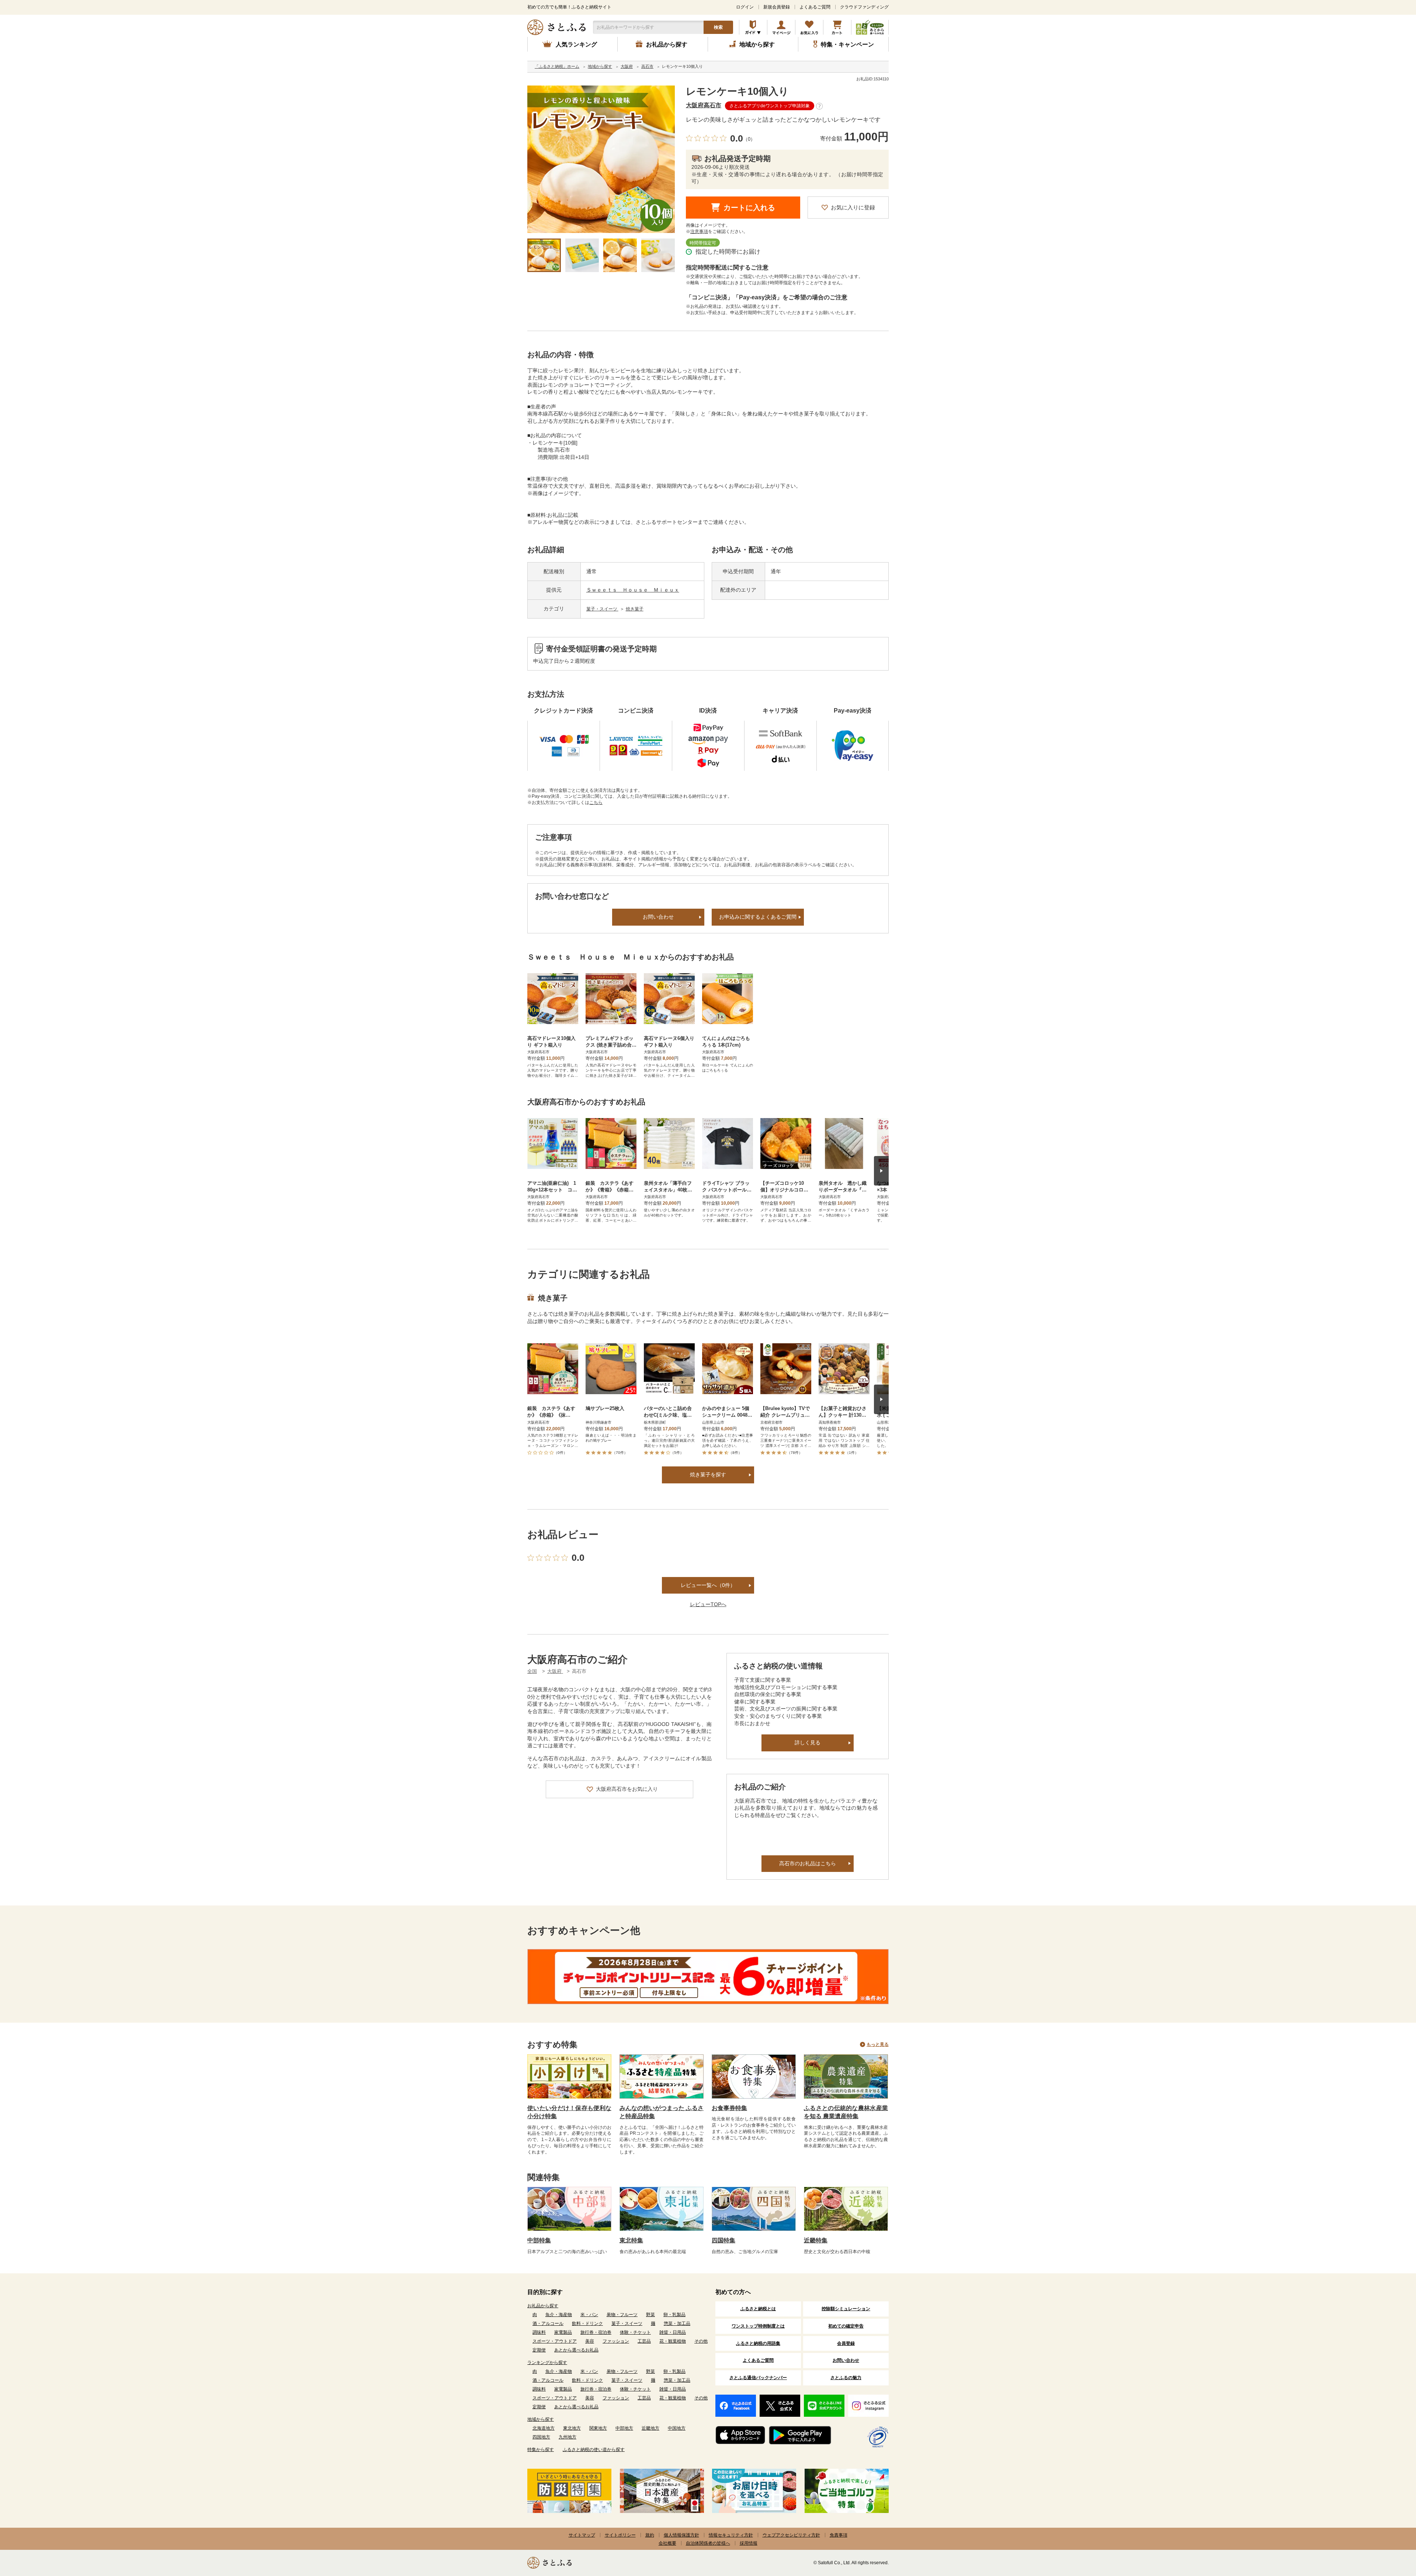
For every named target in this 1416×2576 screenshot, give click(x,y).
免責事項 (839, 2535)
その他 (701, 2341)
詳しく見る (808, 1743)
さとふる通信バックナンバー (758, 2378)
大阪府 (555, 1671)
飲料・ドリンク (587, 2323)
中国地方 (677, 2428)
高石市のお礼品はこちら (808, 1863)
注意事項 (699, 232)
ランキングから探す (547, 2363)
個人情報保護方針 (681, 2535)
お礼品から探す (543, 2306)
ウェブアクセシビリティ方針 (791, 2535)
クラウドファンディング (864, 7)
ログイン (745, 7)
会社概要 (667, 2543)
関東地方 (598, 2428)
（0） (749, 139)
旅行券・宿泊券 (596, 2332)
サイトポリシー (620, 2535)
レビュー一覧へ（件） (708, 1585)
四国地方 (541, 2437)
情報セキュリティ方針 (731, 2535)
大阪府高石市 (704, 105)
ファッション (616, 2341)
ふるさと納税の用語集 (758, 2343)
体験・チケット (635, 2332)
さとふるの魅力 (846, 2378)
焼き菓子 (635, 609)
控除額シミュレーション (846, 2309)
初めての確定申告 (846, 2326)
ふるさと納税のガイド (753, 27)
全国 (532, 1671)
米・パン (589, 2315)
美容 (590, 2341)
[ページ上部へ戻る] (1390, 2528)
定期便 (539, 2350)
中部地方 (624, 2428)
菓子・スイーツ (602, 609)
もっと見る (878, 2044)
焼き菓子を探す (708, 1475)
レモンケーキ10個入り (737, 91)
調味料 (539, 2332)
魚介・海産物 (559, 2315)
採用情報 (749, 2543)
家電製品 (563, 2332)
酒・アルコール (548, 2323)
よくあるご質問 (815, 7)
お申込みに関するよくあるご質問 (758, 917)
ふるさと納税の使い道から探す (594, 2450)
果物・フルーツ (622, 2315)
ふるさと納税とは (758, 2309)
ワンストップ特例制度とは (758, 2326)
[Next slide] (881, 1171)
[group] (601, 159)
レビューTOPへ (708, 1604)
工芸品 (644, 2341)
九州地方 (568, 2437)
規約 (650, 2535)
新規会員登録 (777, 7)
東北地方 (572, 2428)
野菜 (650, 2315)
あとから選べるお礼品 (576, 2350)
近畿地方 (650, 2428)
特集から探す (541, 2450)
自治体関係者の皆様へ (708, 2543)
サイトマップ (582, 2535)
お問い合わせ (658, 917)
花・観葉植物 (673, 2341)
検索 (718, 27)
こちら (596, 803)
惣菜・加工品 (677, 2323)
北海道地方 (544, 2428)
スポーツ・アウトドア (555, 2341)
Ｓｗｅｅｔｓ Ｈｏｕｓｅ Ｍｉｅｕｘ (633, 590)
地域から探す (541, 2419)
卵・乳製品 (674, 2315)
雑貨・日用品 (673, 2332)
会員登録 (846, 2343)
